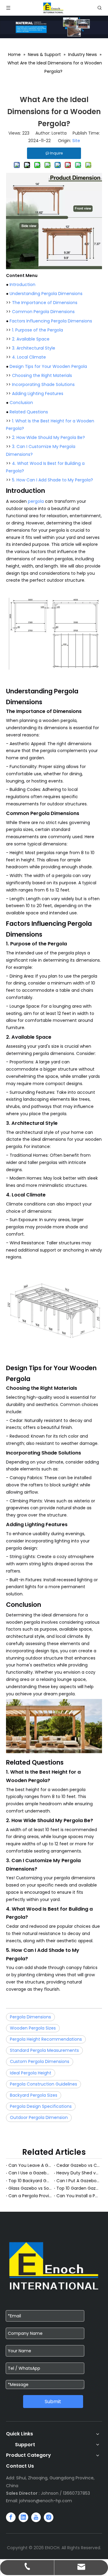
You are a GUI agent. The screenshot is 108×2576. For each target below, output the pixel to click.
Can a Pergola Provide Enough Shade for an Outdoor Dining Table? (30, 2196)
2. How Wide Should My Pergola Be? (48, 437)
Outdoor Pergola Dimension (39, 2117)
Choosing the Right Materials (42, 375)
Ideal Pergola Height (31, 2073)
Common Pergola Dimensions (43, 312)
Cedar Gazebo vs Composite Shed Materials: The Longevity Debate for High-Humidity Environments (78, 2165)
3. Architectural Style (34, 348)
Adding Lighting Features (38, 394)
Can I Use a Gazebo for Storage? (30, 2173)
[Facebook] (11, 2517)
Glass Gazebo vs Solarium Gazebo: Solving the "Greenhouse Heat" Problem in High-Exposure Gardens (30, 2188)
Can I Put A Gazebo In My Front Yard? (78, 2181)
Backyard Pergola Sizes (34, 2095)
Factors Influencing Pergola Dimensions (51, 321)
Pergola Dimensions (30, 2017)
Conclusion (21, 403)
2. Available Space (31, 339)
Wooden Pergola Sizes (33, 2028)
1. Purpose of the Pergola (37, 330)
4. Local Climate (29, 357)
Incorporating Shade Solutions (43, 384)
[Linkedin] (23, 2517)
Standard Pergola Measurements (44, 2050)
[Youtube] (36, 2517)
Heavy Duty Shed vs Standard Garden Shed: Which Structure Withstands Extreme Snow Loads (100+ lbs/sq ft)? (78, 2173)
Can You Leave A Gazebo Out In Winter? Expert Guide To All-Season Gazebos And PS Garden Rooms (30, 2165)
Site (76, 141)
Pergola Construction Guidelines (43, 2084)
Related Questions (29, 412)
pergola (36, 501)
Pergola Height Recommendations (46, 2039)
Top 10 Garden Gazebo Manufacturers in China (78, 2188)
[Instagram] (49, 2517)
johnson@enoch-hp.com (46, 2501)
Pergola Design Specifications (41, 2106)
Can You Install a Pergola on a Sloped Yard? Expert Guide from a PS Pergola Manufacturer (78, 2196)
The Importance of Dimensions (45, 303)
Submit (53, 2402)
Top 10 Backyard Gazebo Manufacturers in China (30, 2181)
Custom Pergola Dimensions (40, 2061)
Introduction (22, 285)
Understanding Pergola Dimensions (46, 294)
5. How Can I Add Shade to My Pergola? (52, 480)
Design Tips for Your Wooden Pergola (48, 366)
